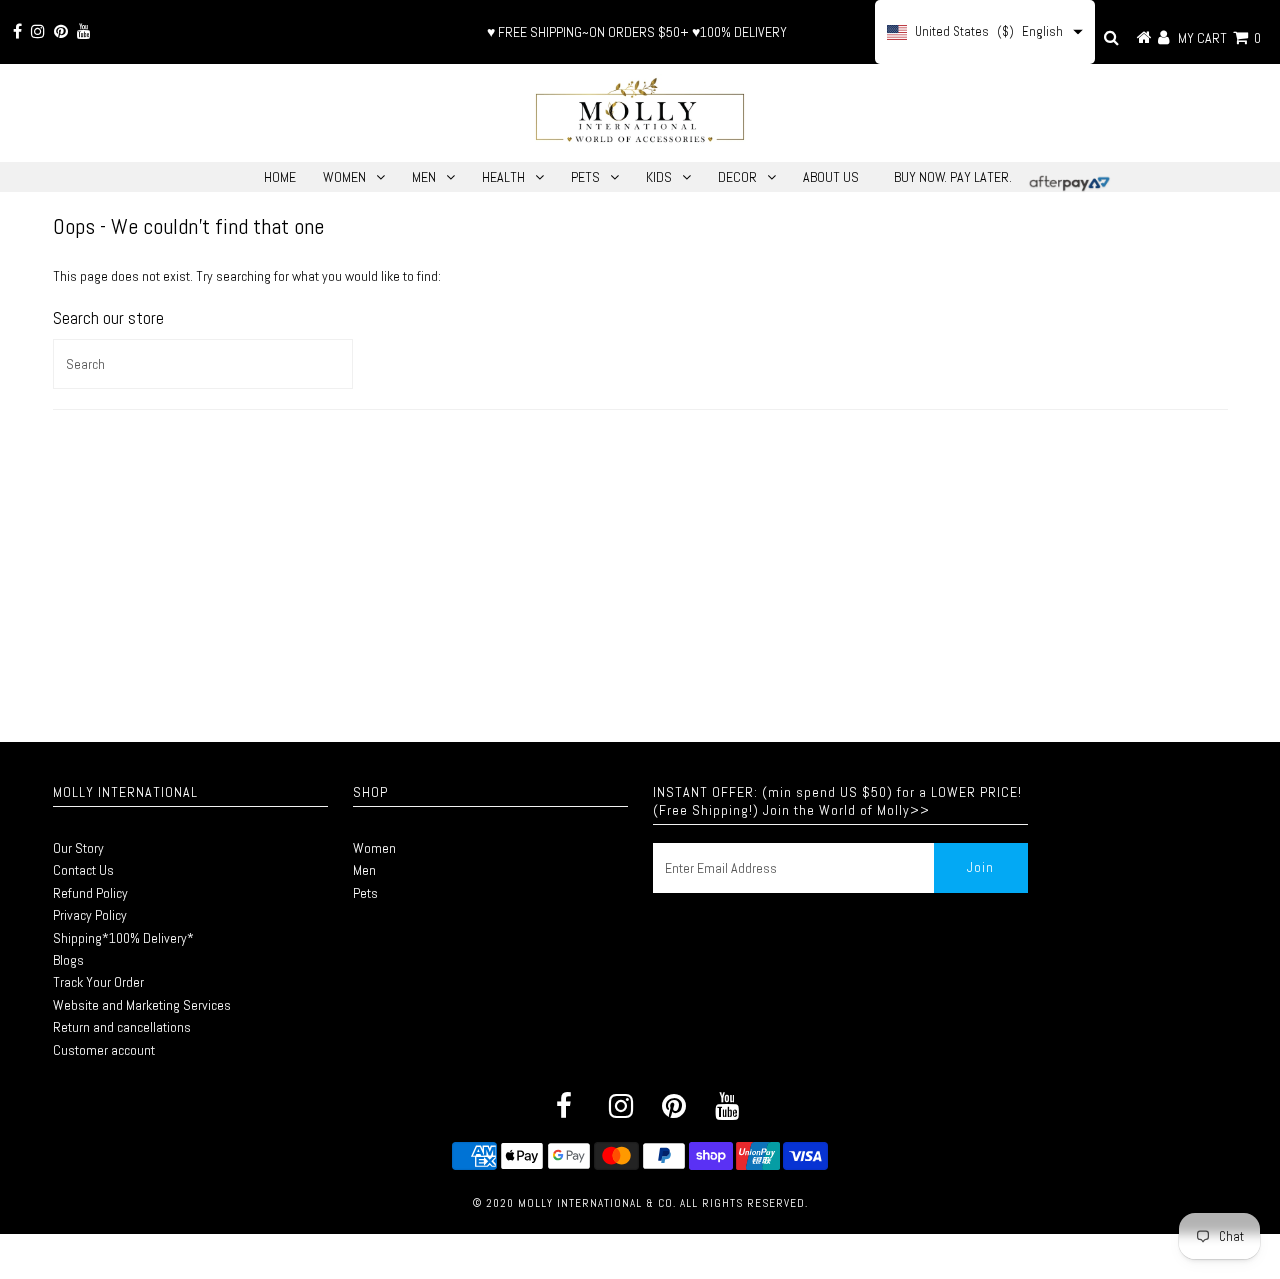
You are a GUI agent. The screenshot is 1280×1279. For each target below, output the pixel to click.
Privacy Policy (90, 915)
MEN (424, 177)
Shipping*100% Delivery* (123, 938)
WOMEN (344, 177)
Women (374, 848)
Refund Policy (90, 893)
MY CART (1219, 38)
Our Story (78, 848)
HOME (280, 177)
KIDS (659, 177)
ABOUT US (831, 177)
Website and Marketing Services (142, 1005)
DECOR (737, 177)
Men (364, 870)
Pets (365, 893)
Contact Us (83, 870)
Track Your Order (98, 982)
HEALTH (503, 177)
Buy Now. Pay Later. (953, 177)
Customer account (104, 1050)
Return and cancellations (122, 1027)
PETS (585, 177)
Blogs (68, 960)
